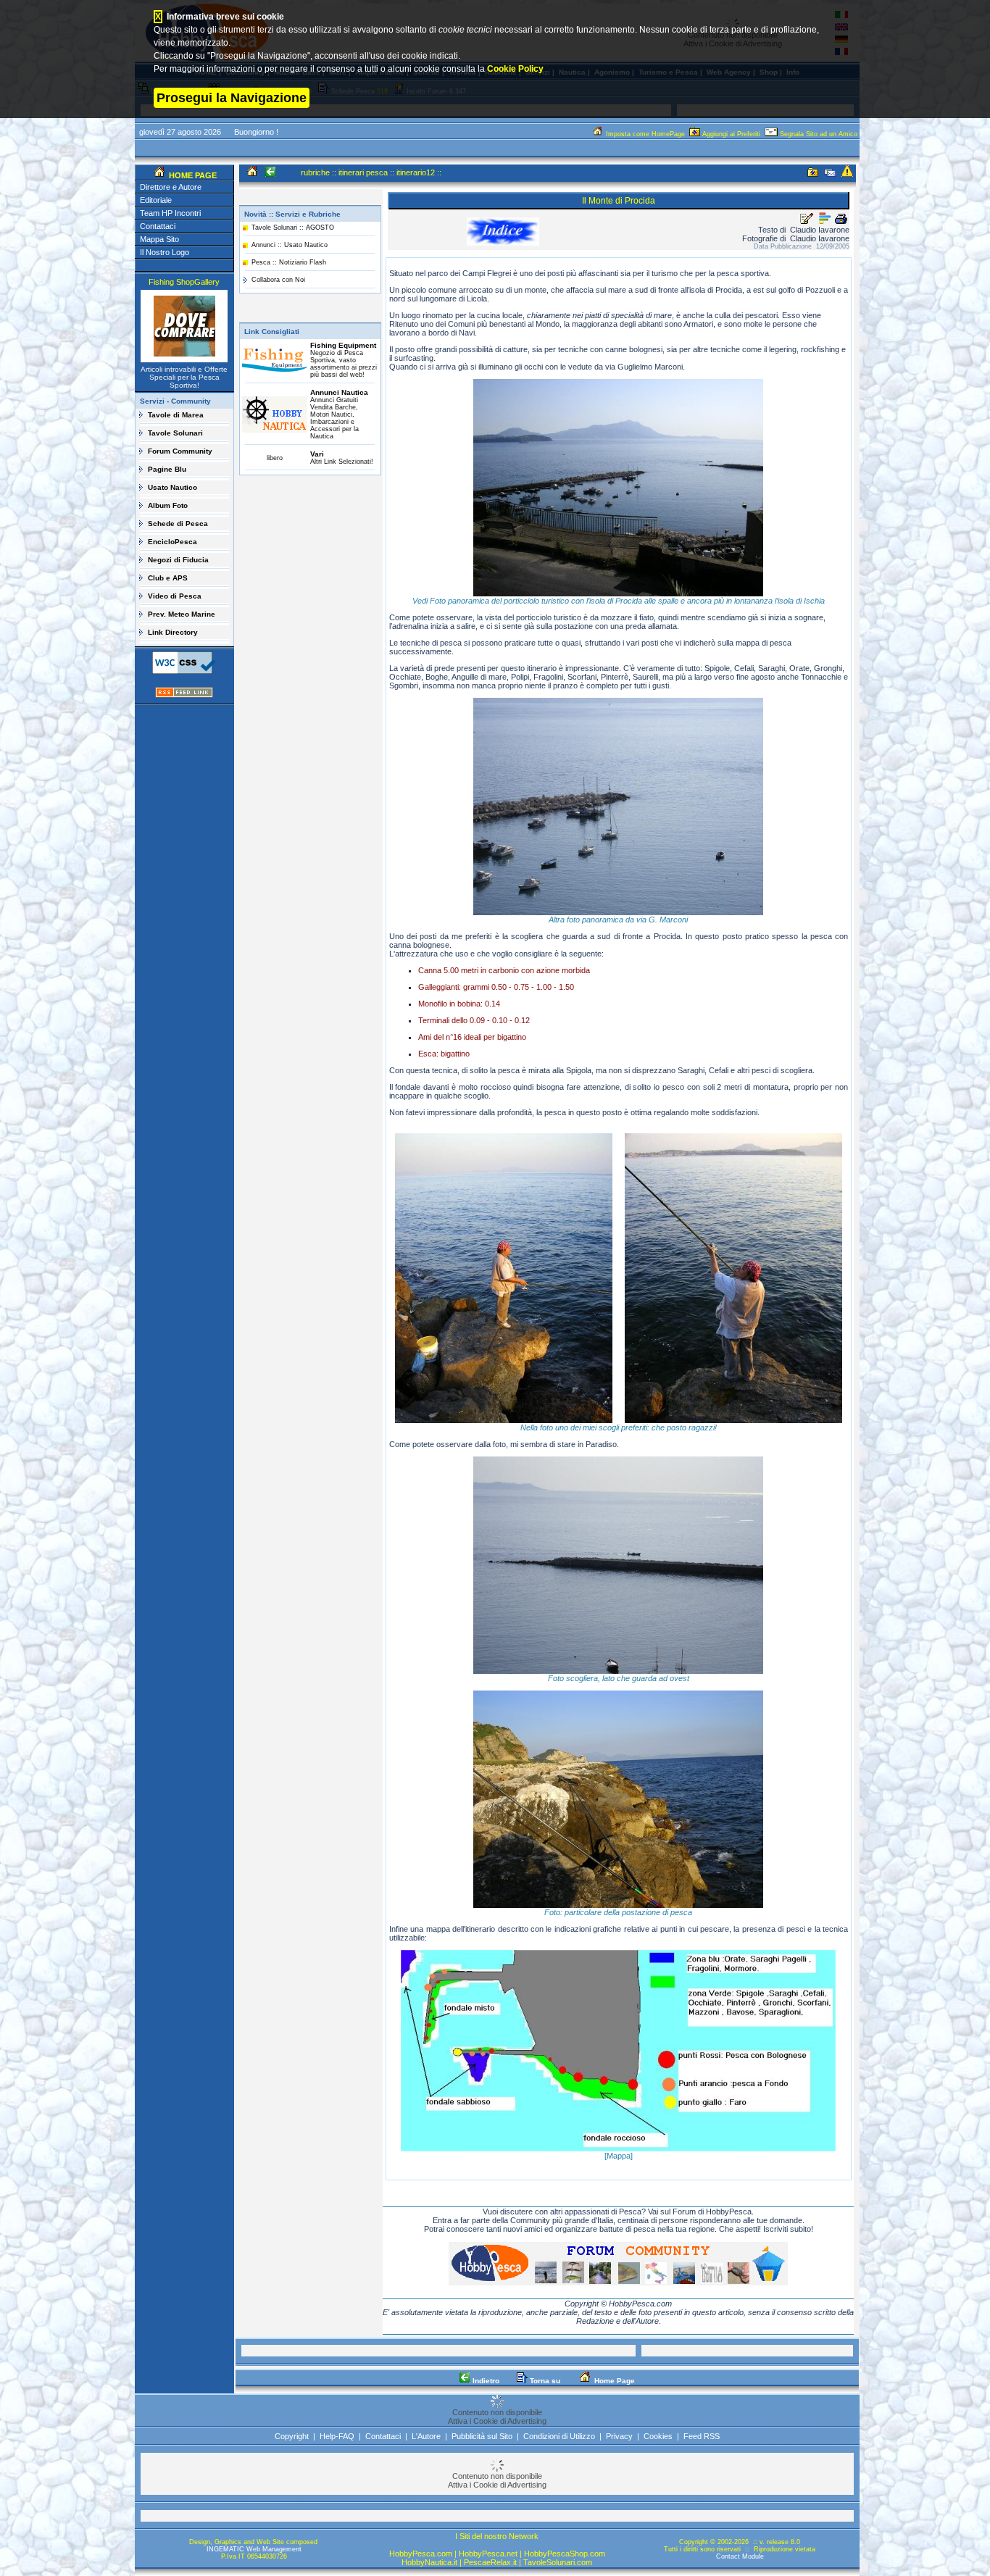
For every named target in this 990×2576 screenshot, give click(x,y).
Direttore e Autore (171, 187)
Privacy (619, 2436)
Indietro (485, 2381)
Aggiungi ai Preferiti (731, 134)
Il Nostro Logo (165, 252)
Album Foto (168, 505)
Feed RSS (702, 2436)
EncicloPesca (172, 542)
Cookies (658, 2436)
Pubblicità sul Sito (482, 2436)
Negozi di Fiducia (178, 560)
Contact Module (740, 2556)
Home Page (613, 2381)
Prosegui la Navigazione (232, 98)
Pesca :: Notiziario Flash (289, 262)
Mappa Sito (159, 239)
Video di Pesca (175, 596)
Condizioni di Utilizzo (559, 2436)
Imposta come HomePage (645, 134)
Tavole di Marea (176, 415)
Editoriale (156, 200)
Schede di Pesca (178, 524)
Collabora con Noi (278, 280)
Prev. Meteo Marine (182, 614)
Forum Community (180, 451)
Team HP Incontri (170, 213)
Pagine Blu (167, 469)
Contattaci (158, 226)
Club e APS (168, 578)
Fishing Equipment (343, 345)
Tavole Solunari (175, 433)
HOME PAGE (192, 175)
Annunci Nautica (339, 392)
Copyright (292, 2436)
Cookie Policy (515, 69)
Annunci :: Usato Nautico (290, 245)
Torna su (544, 2381)
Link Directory (173, 632)
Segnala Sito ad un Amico (819, 134)
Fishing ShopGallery (184, 282)
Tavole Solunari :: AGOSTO (293, 228)
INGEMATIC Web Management (254, 2549)
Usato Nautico (172, 487)
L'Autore (426, 2436)
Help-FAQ (337, 2436)
